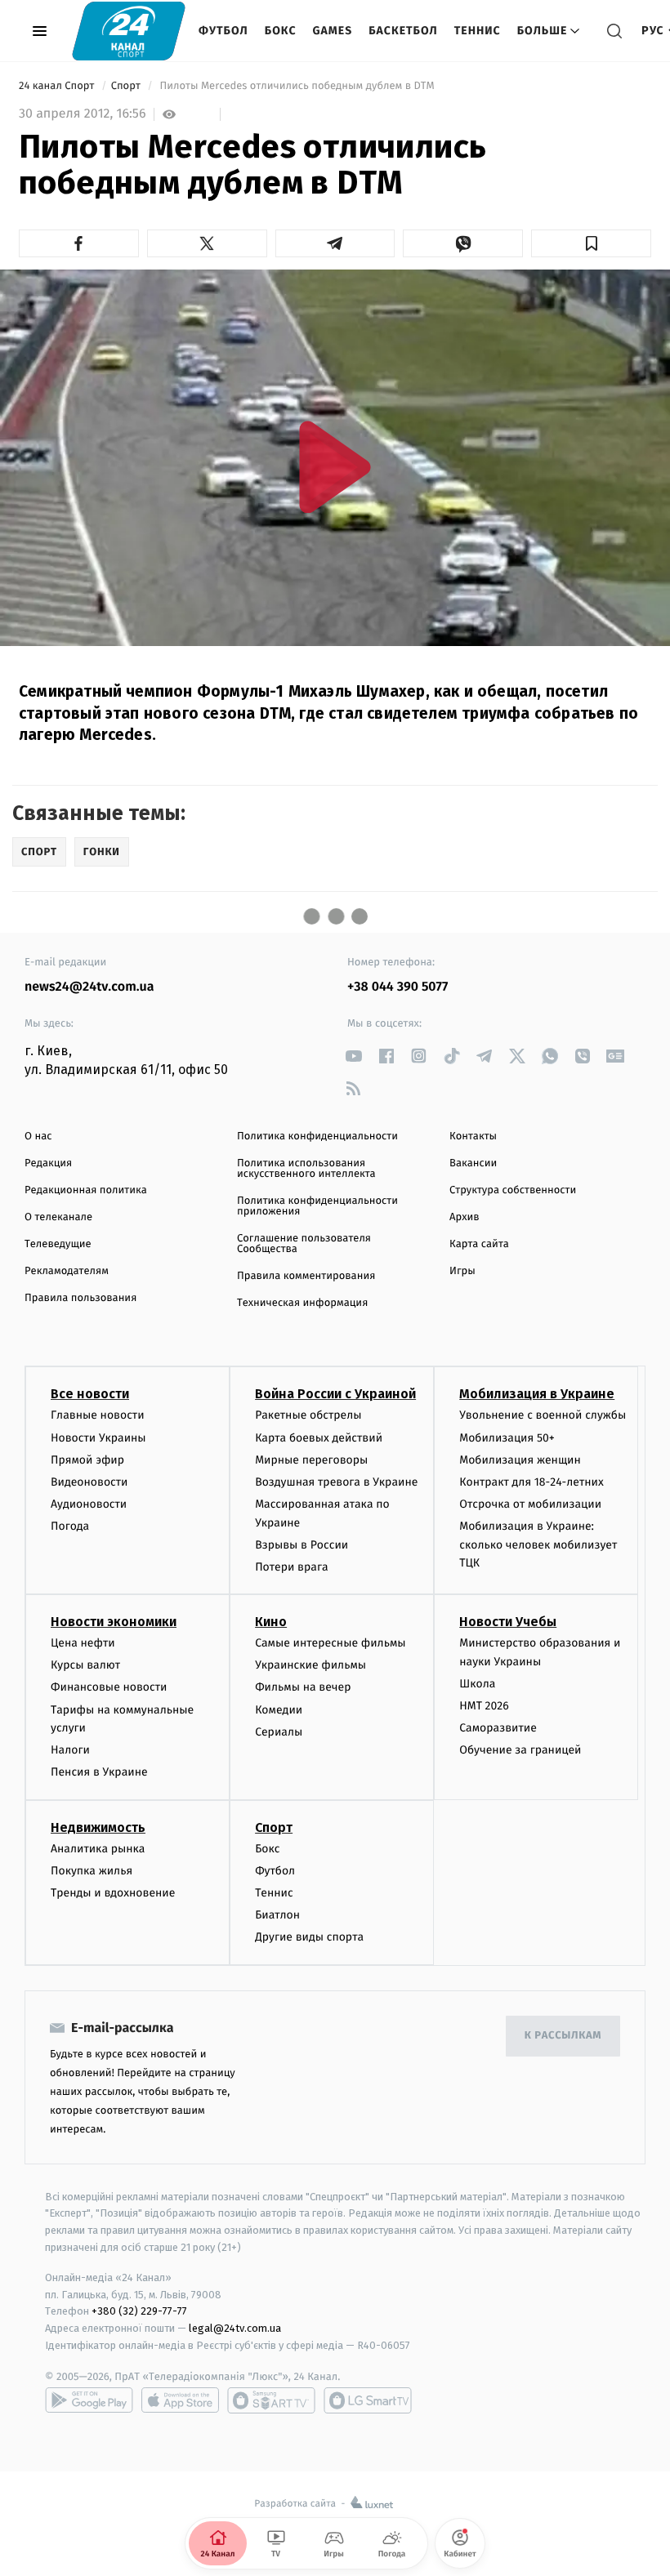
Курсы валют (85, 1665)
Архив (465, 1217)
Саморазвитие (498, 1728)
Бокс (281, 31)
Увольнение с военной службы (543, 1415)
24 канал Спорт (58, 86)
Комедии (279, 1710)
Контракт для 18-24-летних (532, 1482)
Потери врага (291, 1567)
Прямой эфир (87, 1460)
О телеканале (58, 1217)
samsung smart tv (368, 2400)
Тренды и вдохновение (113, 1893)
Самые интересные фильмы (330, 1643)
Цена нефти (83, 1643)
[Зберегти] (591, 243)
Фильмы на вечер (303, 1687)
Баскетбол (403, 31)
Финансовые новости (109, 1687)
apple (180, 2400)
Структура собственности (513, 1190)
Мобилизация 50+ (507, 1438)
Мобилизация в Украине (537, 1394)
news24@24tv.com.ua (89, 987)
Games (333, 31)
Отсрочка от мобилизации (530, 1504)
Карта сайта (479, 1244)
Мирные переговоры (311, 1460)
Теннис (478, 31)
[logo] (129, 31)
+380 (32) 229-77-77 (139, 2311)
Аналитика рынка (98, 1849)
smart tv (271, 2400)
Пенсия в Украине (99, 1772)
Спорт (127, 86)
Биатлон (277, 1915)
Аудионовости (89, 1504)
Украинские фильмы (310, 1665)
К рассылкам (563, 2036)
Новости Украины (98, 1438)
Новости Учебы (508, 1622)
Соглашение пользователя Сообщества (304, 1244)
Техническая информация (302, 1303)
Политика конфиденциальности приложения (317, 1206)
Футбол (223, 31)
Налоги (70, 1750)
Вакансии (473, 1163)
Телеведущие (58, 1244)
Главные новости (98, 1415)
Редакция (48, 1163)
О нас (38, 1136)
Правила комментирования (306, 1276)
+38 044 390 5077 (398, 987)
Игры (462, 1271)
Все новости (90, 1394)
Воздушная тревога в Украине (336, 1482)
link (353, 1056)
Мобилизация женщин (520, 1460)
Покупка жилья (92, 1871)
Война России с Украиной (335, 1394)
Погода (70, 1526)
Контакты (473, 1136)
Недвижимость (98, 1827)
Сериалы (279, 1732)
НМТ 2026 (484, 1706)
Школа (477, 1684)
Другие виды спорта (309, 1937)
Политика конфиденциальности (317, 1136)
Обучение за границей (520, 1750)
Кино (271, 1622)
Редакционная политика (86, 1190)
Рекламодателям (67, 1271)
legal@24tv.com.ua (235, 2328)
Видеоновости (89, 1482)
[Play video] (335, 467)
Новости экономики (114, 1622)
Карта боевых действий (319, 1438)
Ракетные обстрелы (308, 1415)
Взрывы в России (301, 1545)
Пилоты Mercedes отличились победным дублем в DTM (297, 86)
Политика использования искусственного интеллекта (306, 1169)
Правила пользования (80, 1298)
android (89, 2400)
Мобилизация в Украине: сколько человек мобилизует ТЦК (538, 1544)
